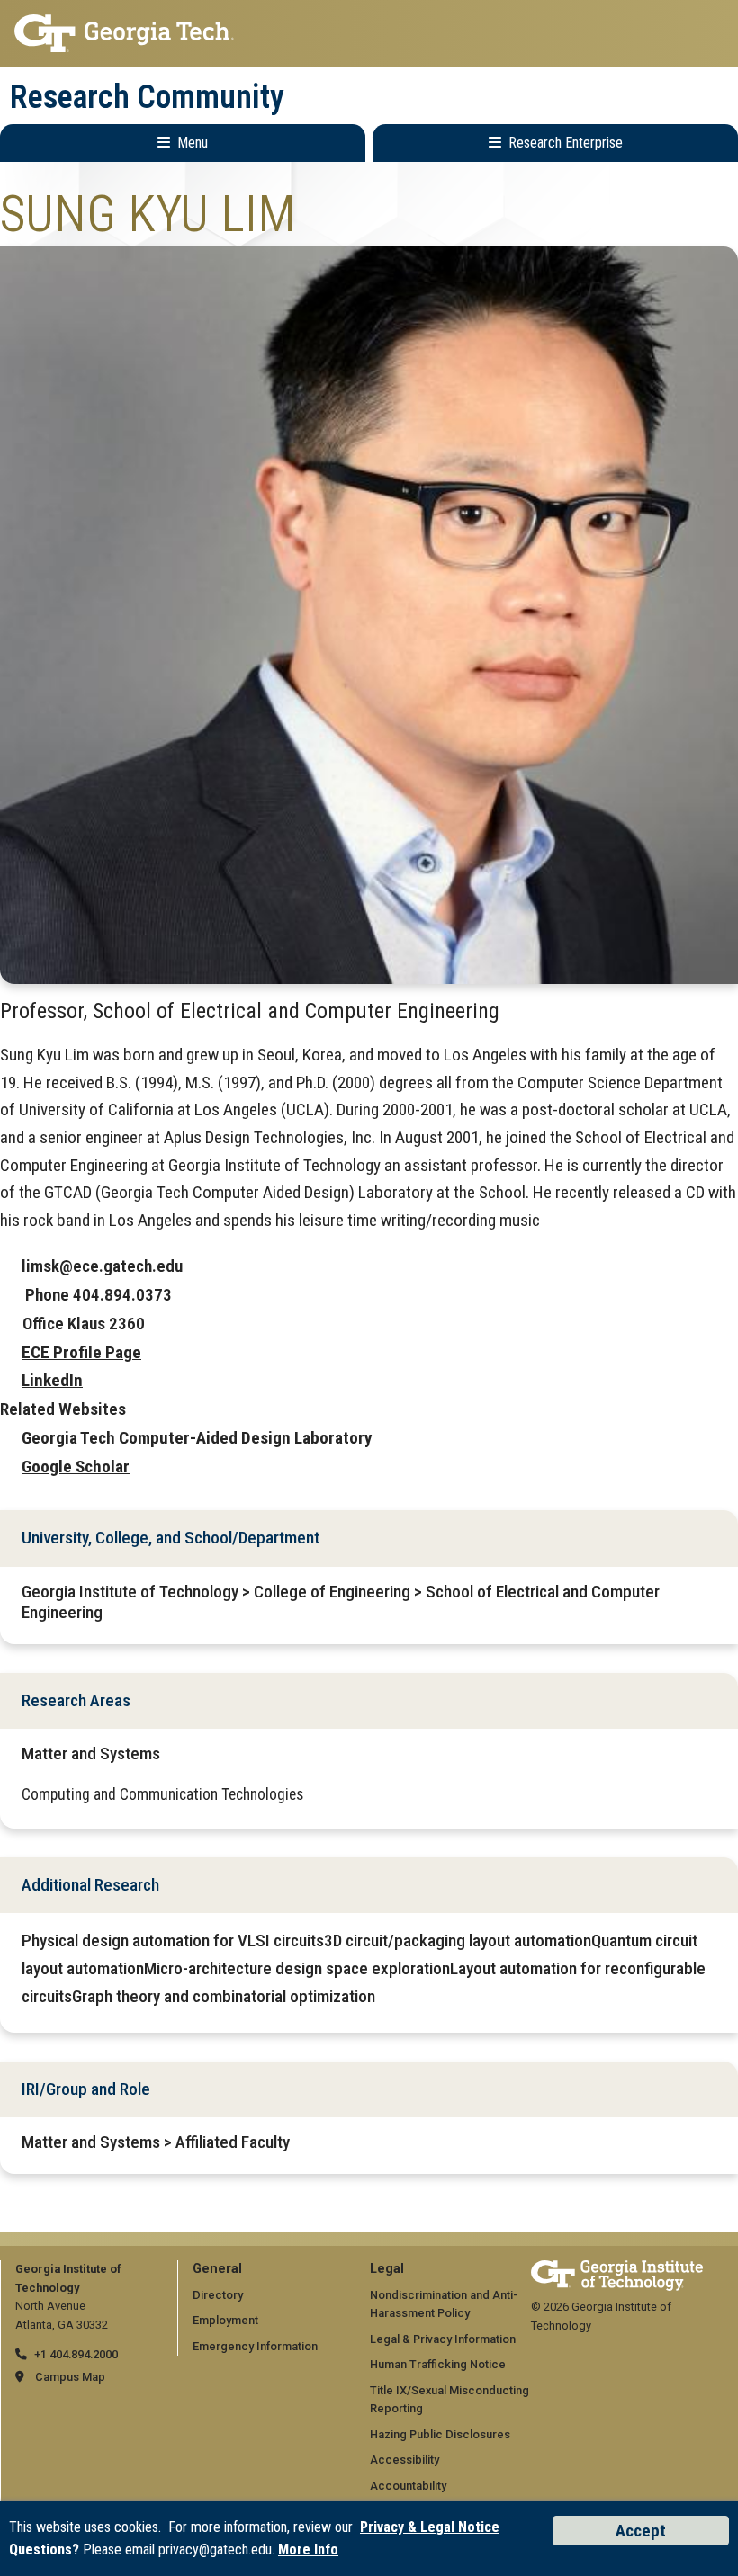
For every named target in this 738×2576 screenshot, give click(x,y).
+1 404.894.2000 (76, 2354)
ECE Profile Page (81, 1352)
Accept (641, 2531)
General (217, 2269)
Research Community (147, 97)
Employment (225, 2320)
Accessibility (405, 2460)
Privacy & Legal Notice (430, 2527)
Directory (218, 2295)
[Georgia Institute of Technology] (369, 33)
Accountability (408, 2486)
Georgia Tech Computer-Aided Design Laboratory (197, 1438)
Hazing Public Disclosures (440, 2434)
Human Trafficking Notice (438, 2364)
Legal (387, 2269)
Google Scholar (76, 1467)
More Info (308, 2549)
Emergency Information (255, 2346)
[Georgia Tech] (617, 2269)
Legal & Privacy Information (443, 2339)
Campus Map (70, 2377)
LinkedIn (52, 1380)
